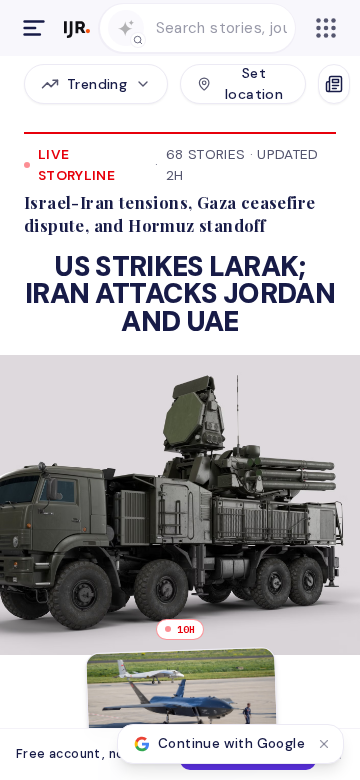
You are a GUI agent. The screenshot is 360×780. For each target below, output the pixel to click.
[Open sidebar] (34, 28)
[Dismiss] (324, 744)
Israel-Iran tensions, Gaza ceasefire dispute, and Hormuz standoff (169, 213)
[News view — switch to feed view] (334, 84)
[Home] (77, 28)
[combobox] (221, 28)
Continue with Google (231, 743)
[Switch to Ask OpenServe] (126, 28)
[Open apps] (326, 28)
